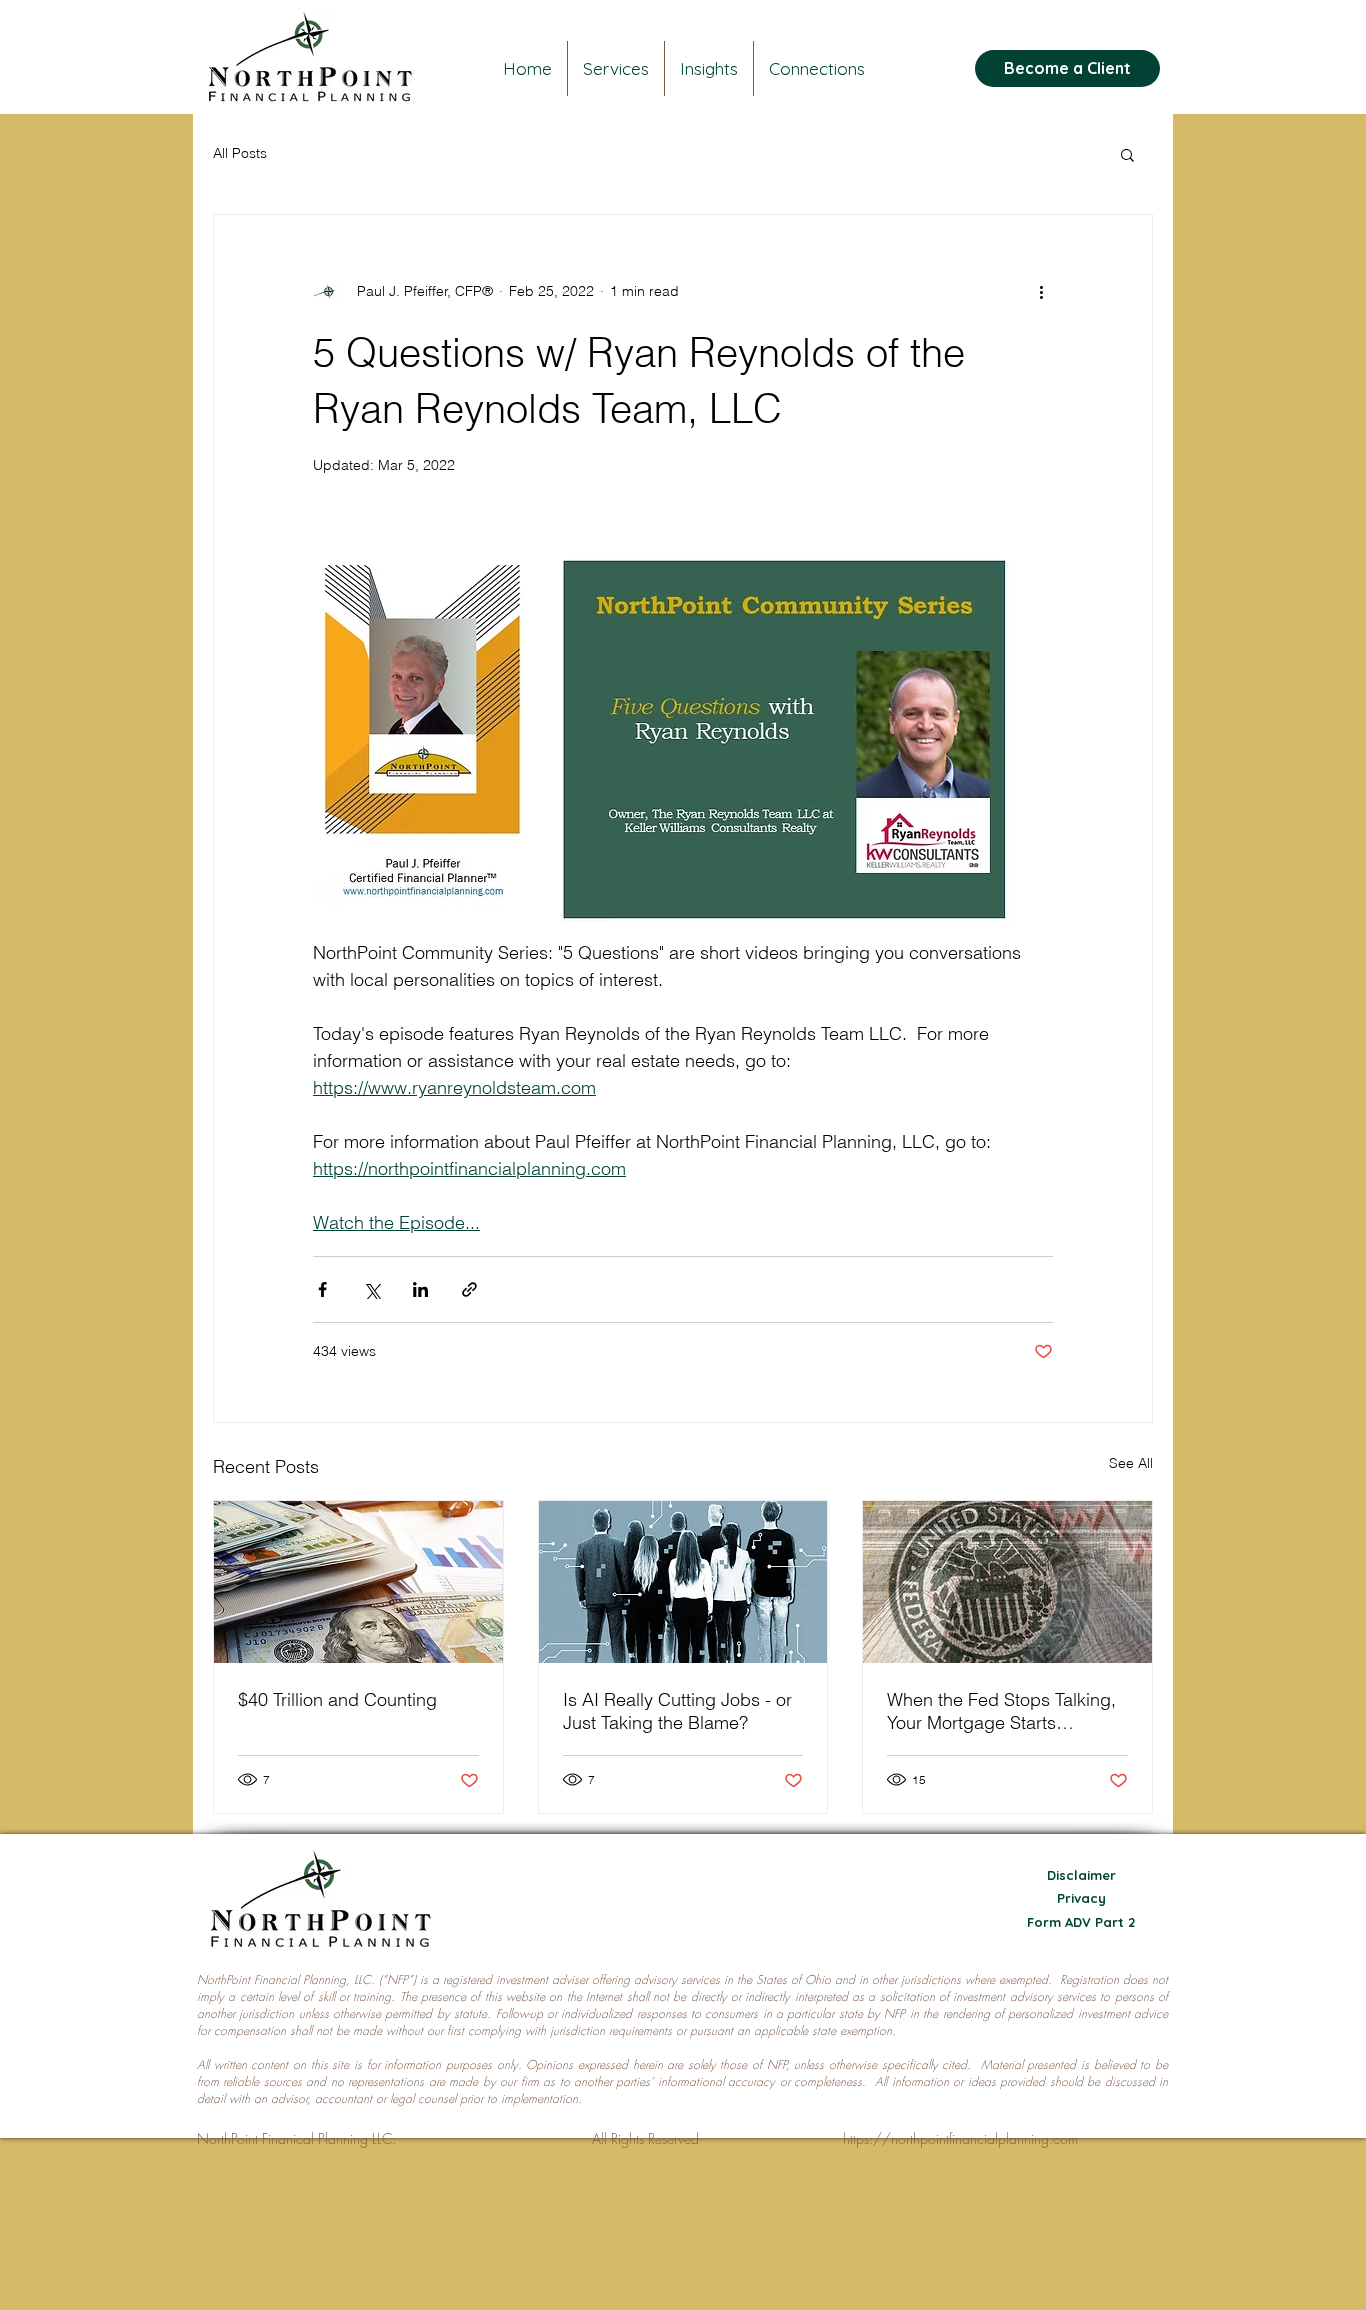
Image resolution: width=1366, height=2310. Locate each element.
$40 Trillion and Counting (337, 1699)
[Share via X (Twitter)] (371, 1289)
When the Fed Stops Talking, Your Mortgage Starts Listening (1001, 1711)
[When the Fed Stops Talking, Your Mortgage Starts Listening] (1007, 1582)
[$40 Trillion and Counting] (358, 1582)
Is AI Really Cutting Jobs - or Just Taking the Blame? (677, 1711)
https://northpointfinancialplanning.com (960, 2138)
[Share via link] (469, 1289)
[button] (1127, 154)
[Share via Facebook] (322, 1289)
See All (1131, 1463)
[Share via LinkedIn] (420, 1289)
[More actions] (1041, 291)
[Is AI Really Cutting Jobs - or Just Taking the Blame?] (683, 1582)
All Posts (240, 153)
